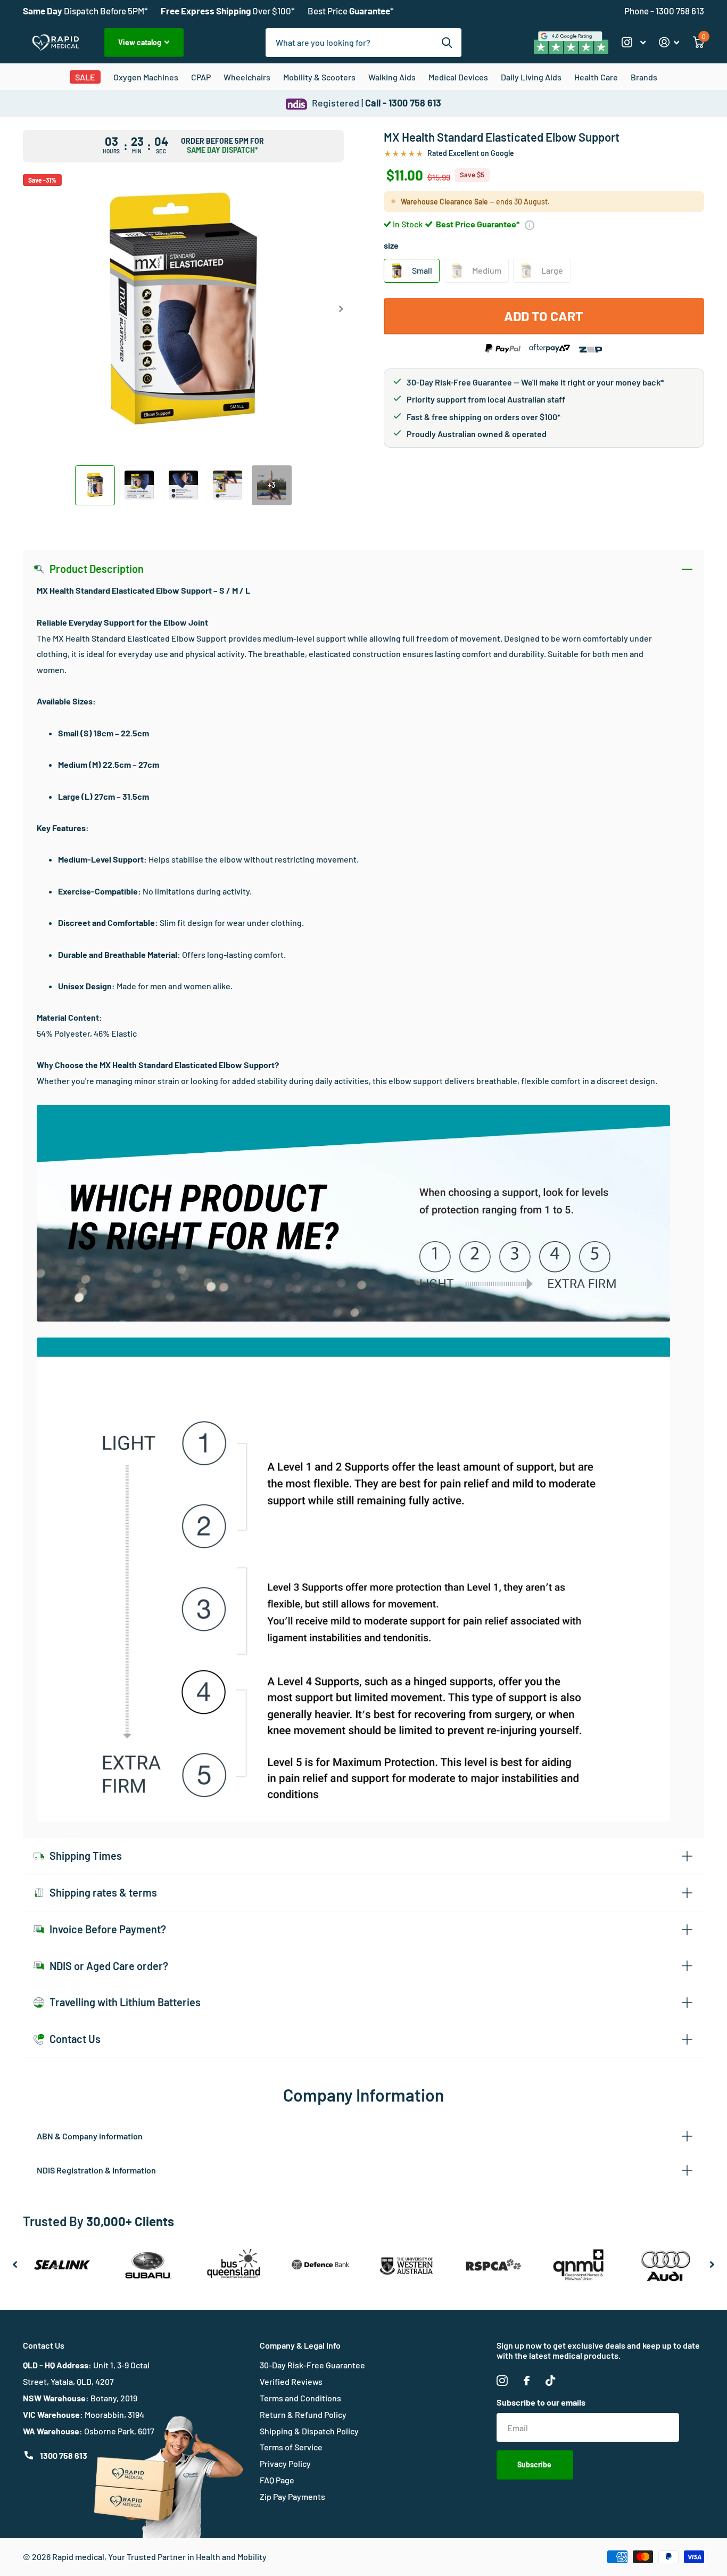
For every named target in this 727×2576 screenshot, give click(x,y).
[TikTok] (550, 2381)
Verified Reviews (291, 2381)
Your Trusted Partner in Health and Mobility (187, 2557)
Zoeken (447, 43)
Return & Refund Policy (303, 2414)
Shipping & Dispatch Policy (309, 2431)
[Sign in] (669, 42)
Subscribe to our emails (541, 2402)
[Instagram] (502, 2381)
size (391, 245)
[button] (341, 309)
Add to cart (544, 316)
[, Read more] (633, 42)
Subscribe (535, 2464)
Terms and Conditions (300, 2398)
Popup (530, 224)
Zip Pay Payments (292, 2496)
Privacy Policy (285, 2463)
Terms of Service (291, 2447)
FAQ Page (277, 2480)
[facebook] (527, 2381)
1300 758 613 (64, 2455)
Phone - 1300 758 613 (664, 11)
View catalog (141, 42)
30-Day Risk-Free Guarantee (312, 2365)
